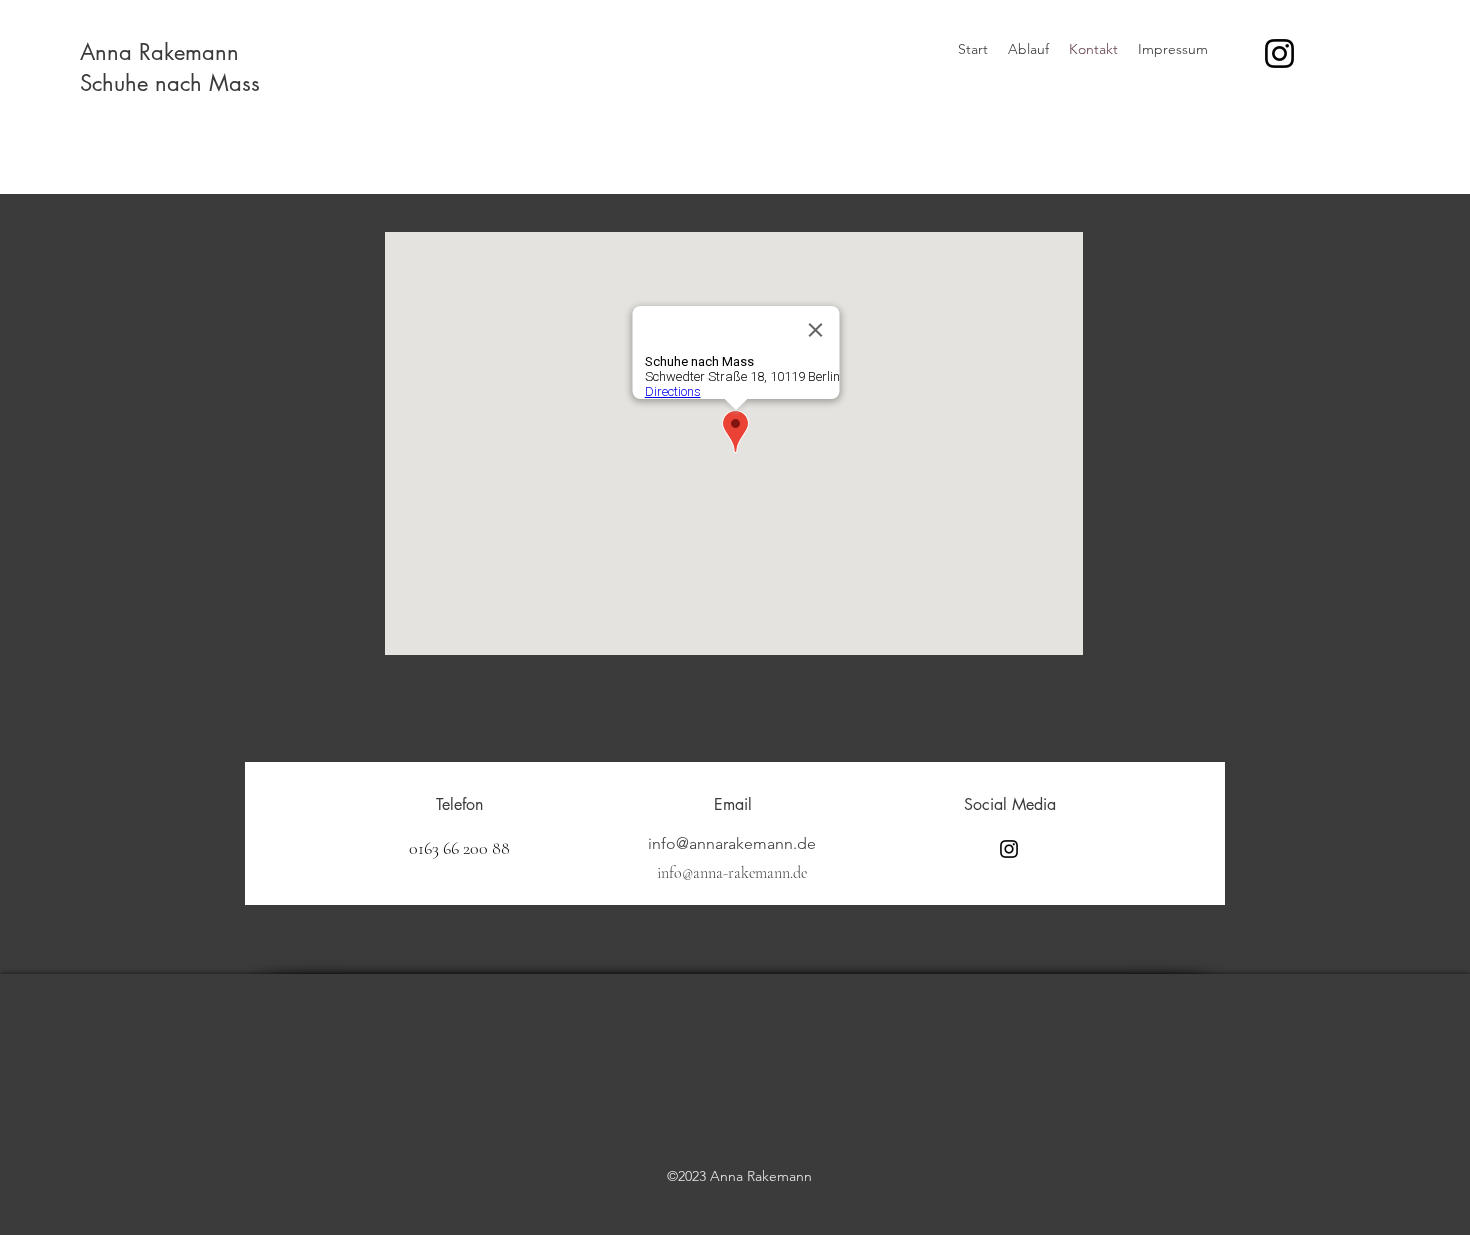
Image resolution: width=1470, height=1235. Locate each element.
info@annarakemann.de (732, 843)
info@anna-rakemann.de (732, 873)
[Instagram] (1279, 53)
